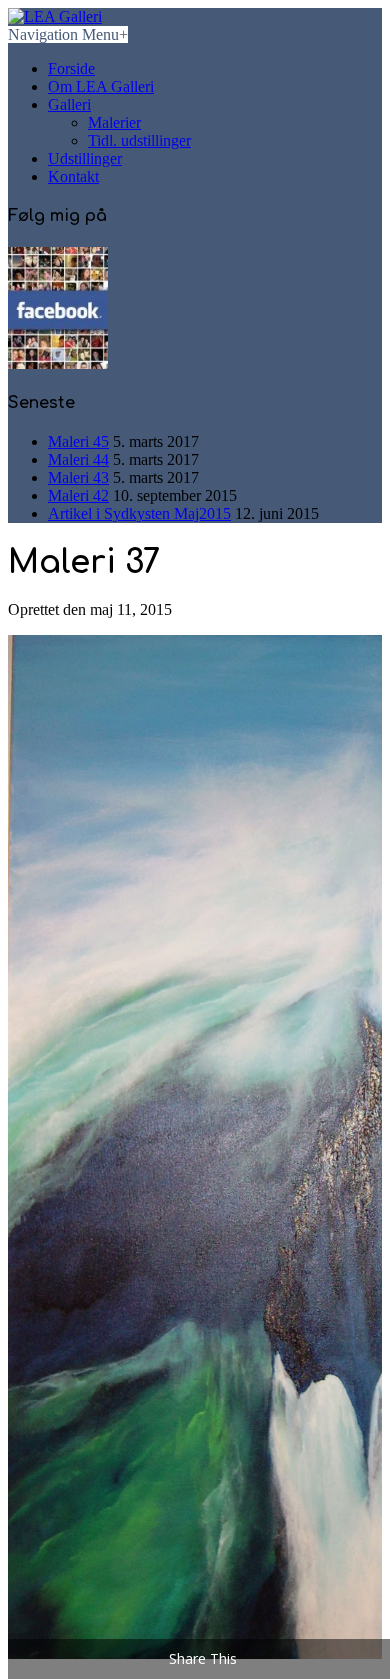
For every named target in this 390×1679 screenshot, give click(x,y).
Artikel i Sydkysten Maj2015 (139, 513)
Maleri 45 (78, 441)
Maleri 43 (78, 477)
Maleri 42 (78, 495)
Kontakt (73, 176)
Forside (71, 68)
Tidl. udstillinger (139, 140)
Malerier (114, 122)
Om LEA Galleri (101, 86)
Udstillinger (85, 158)
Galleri (69, 104)
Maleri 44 (78, 459)
